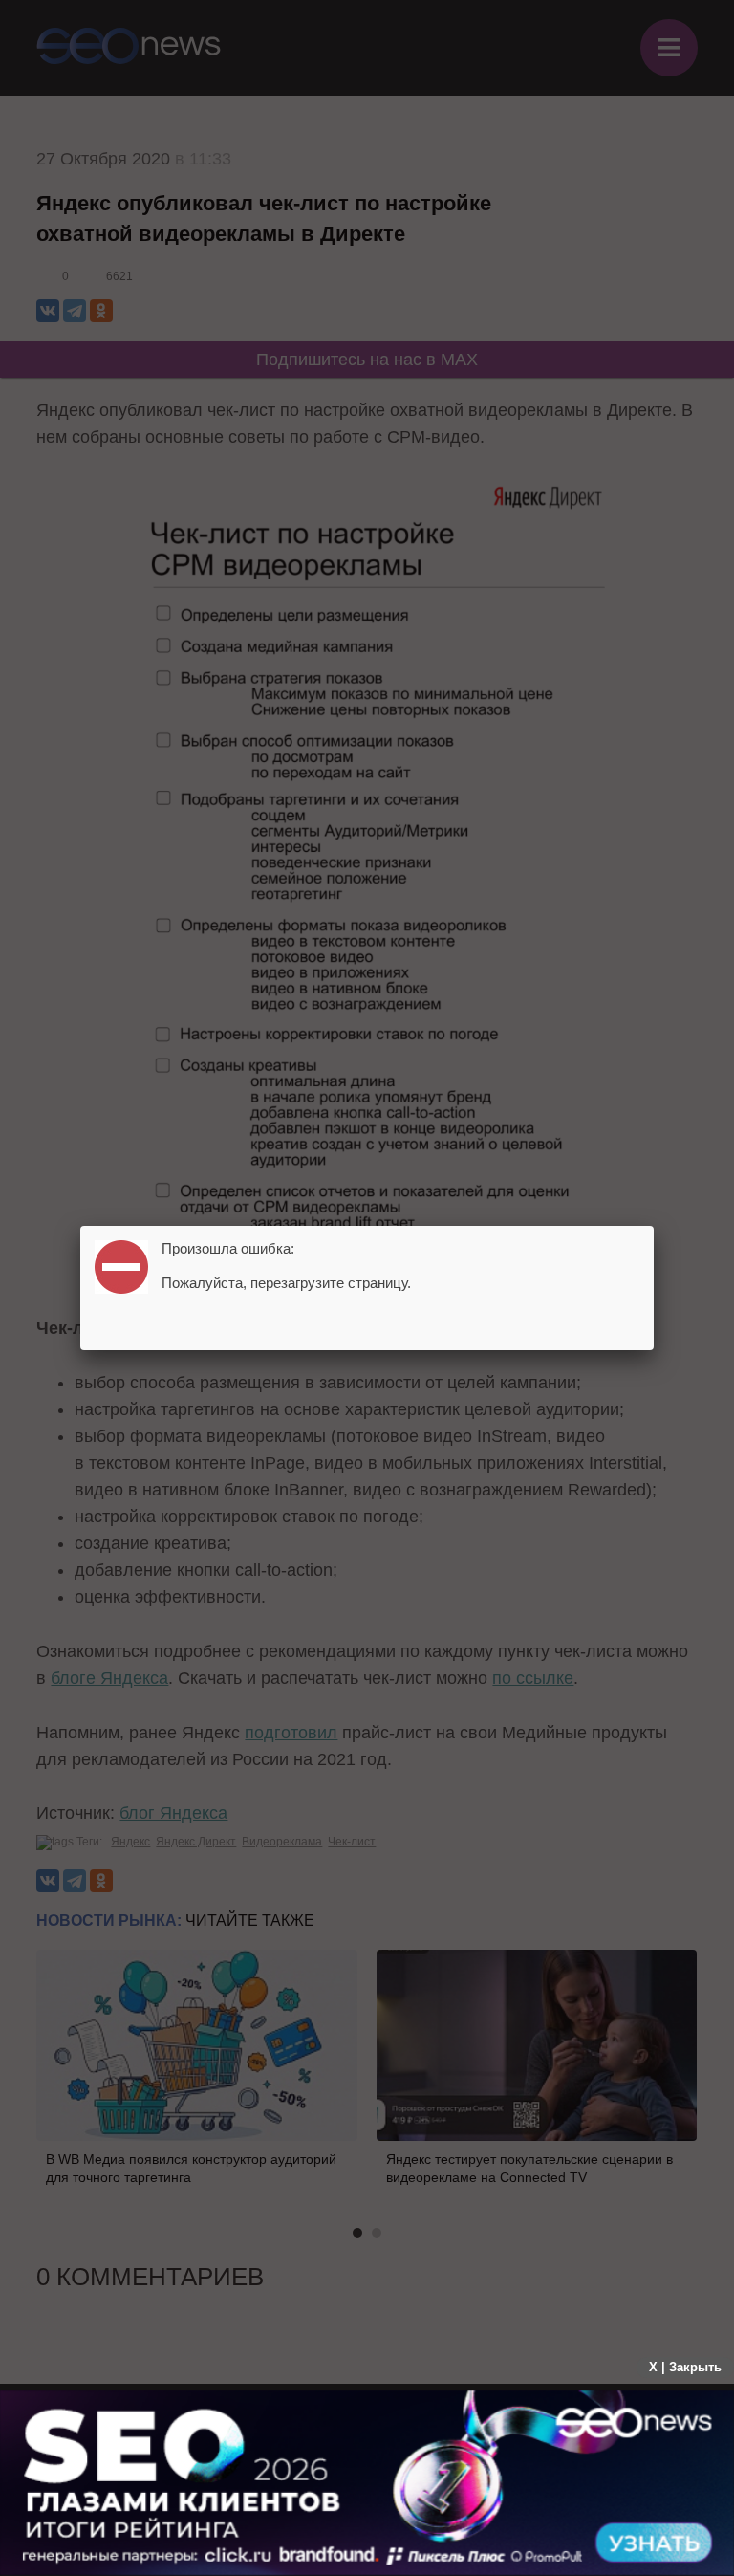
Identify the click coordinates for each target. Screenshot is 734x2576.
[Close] (654, 1226)
